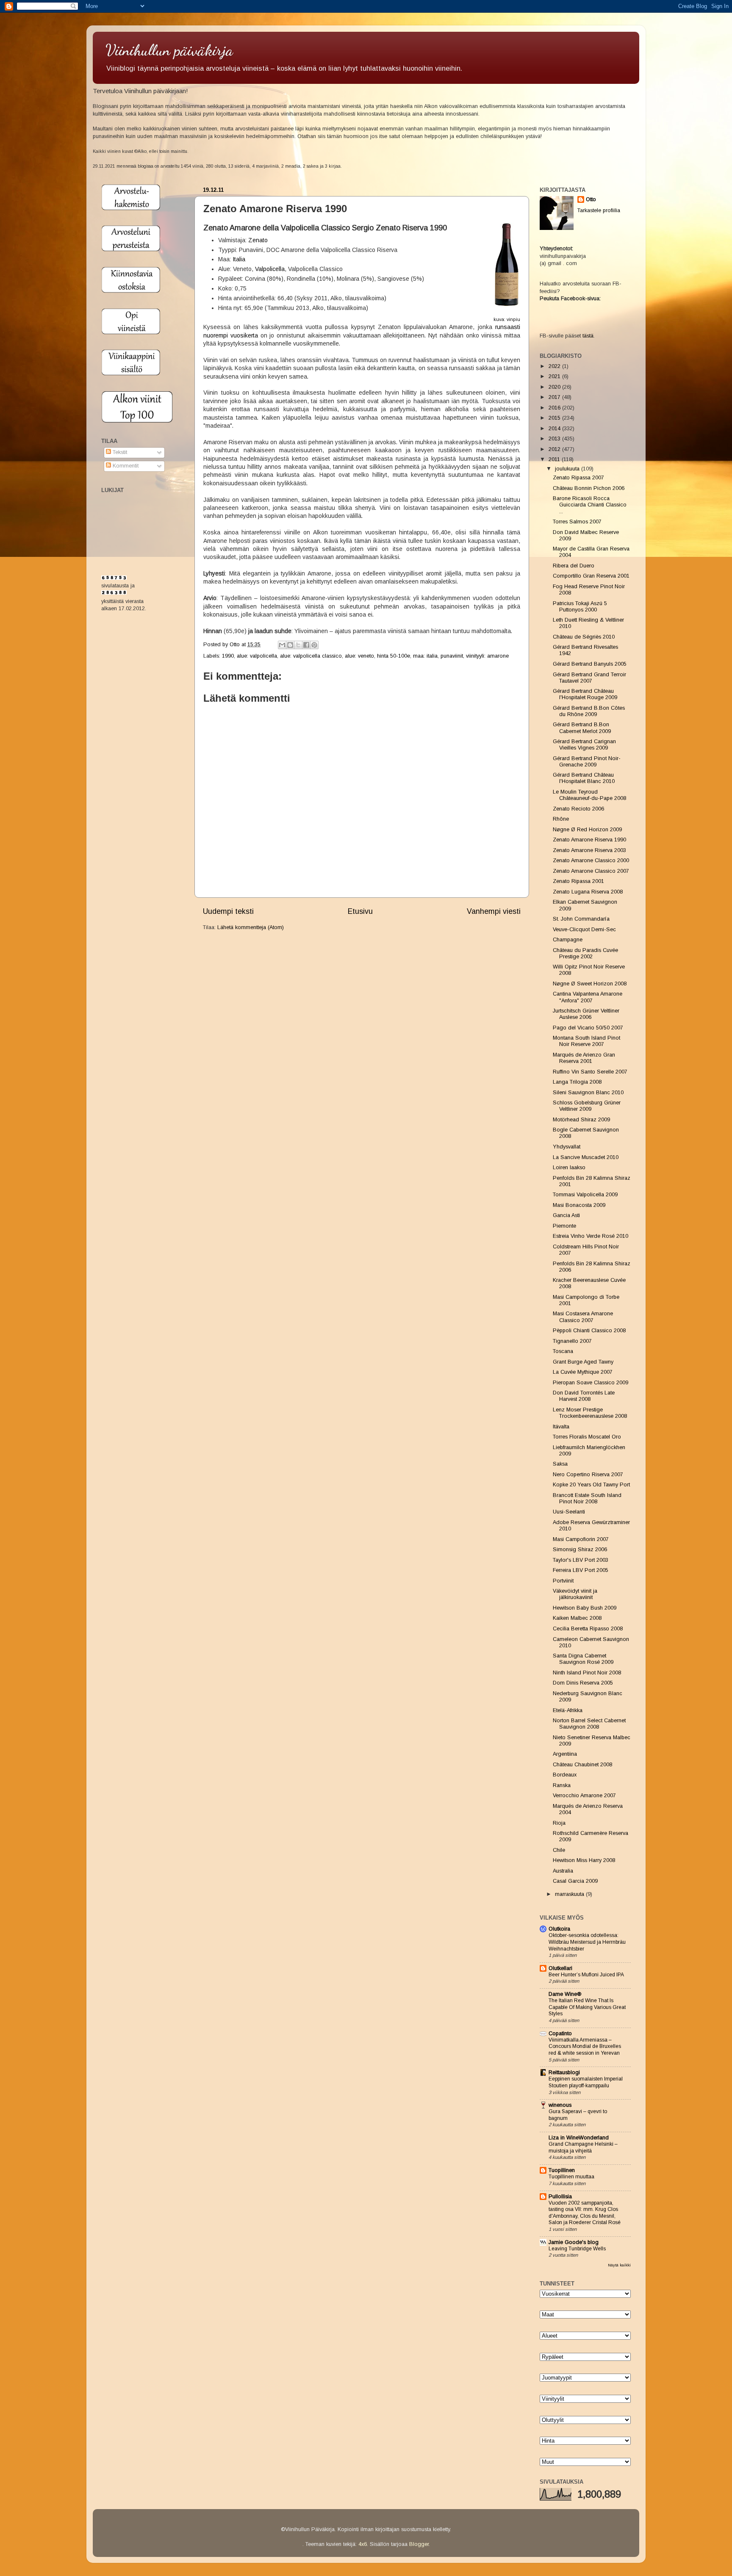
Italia (239, 259)
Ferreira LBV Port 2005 (581, 1570)
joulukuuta (568, 469)
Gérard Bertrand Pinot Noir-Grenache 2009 (587, 762)
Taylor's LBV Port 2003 (581, 1560)
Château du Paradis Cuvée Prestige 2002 (585, 953)
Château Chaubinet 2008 (582, 1765)
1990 (228, 656)
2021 (555, 376)
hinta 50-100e (394, 656)
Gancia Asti (566, 1215)
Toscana (563, 1351)
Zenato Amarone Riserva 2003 (589, 850)
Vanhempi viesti (494, 911)
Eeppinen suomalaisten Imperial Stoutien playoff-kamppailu (586, 2082)
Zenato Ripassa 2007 (578, 478)
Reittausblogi (564, 2072)
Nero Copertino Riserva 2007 (588, 1475)
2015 (555, 418)
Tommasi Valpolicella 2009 (585, 1195)
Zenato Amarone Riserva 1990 (589, 840)
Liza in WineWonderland (579, 2138)
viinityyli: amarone (487, 656)
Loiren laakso (569, 1168)
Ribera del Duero (574, 566)
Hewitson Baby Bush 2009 (585, 1608)
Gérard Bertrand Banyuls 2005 (590, 664)
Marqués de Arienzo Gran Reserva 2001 (584, 1058)
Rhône (561, 819)
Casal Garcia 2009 (575, 1881)
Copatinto (560, 2034)
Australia (563, 1871)
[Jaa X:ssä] (298, 645)
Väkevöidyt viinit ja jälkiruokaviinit (575, 1594)
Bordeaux (565, 1775)
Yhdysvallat (567, 1147)
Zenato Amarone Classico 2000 (591, 861)
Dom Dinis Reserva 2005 (583, 1683)
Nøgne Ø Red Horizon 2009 (587, 830)
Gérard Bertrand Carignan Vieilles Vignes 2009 (584, 745)
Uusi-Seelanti (569, 1512)
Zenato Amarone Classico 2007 (591, 871)
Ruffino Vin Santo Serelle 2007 (590, 1072)
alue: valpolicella (257, 656)
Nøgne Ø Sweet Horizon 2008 (590, 984)
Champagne (568, 940)
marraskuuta (570, 1894)
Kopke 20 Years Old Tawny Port (591, 1485)
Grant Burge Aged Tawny (583, 1362)
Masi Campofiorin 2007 (581, 1539)
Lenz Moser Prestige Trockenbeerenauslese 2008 (590, 1413)
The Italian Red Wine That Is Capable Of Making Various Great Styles (587, 2007)
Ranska (562, 1785)
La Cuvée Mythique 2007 (583, 1372)
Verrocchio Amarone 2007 (584, 1796)
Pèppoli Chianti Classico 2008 (589, 1331)
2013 (555, 439)
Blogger (419, 2544)
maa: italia (425, 656)
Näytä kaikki (619, 2265)
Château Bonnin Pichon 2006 (589, 488)
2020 (555, 387)
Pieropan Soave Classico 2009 (591, 1383)
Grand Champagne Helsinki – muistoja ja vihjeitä (583, 2147)
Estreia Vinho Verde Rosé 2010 (591, 1236)
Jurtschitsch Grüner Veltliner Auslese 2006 (586, 1014)
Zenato (258, 240)
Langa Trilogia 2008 (577, 1082)
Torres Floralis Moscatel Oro (587, 1437)
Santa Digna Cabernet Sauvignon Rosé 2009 (583, 1659)
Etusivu (360, 911)
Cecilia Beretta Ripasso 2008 (588, 1629)
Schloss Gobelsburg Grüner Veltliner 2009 (587, 1106)
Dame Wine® (565, 1994)
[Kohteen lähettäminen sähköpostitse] (282, 645)
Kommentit (125, 466)
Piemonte (564, 1226)
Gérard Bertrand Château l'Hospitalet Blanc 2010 (584, 778)
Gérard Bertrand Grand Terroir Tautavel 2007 (589, 678)
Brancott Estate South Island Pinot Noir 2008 (587, 1498)
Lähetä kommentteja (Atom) (251, 927)
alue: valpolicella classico (311, 656)
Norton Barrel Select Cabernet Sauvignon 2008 (589, 1724)
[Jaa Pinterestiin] (314, 645)
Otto (236, 645)
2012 (555, 449)
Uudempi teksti (228, 911)
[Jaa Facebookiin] (306, 645)
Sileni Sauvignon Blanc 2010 (588, 1093)
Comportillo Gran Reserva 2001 (591, 576)
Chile (559, 1850)
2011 (555, 459)
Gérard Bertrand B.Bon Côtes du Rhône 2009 (589, 711)
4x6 (363, 2544)
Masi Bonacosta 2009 (579, 1205)
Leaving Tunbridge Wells (577, 2249)
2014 (555, 429)
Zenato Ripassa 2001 (578, 881)
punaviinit (452, 656)
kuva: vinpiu (507, 319)
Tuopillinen (562, 2170)
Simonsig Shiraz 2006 (580, 1549)
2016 (555, 408)
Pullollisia (560, 2197)
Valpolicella (270, 269)
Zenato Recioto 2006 (578, 809)
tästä (588, 336)
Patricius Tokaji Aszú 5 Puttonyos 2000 (580, 607)
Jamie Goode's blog (574, 2242)
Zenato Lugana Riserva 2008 (588, 892)
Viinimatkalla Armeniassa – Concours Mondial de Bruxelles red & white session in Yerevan (585, 2046)
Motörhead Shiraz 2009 (581, 1120)
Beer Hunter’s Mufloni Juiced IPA (586, 1975)
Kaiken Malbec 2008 (577, 1618)
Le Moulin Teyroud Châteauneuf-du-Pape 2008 (589, 795)
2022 (555, 366)
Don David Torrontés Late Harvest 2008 (584, 1396)
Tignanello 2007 (572, 1341)
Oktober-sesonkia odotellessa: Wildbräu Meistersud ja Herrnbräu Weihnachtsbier (587, 1942)
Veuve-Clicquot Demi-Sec (584, 930)
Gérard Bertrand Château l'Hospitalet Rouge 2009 (585, 694)
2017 (555, 397)
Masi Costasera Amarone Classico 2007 (583, 1317)
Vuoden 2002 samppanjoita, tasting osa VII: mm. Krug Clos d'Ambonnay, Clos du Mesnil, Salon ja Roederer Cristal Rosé (585, 2213)
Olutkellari (560, 1968)
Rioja (559, 1823)
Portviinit (563, 1581)
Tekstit (119, 452)
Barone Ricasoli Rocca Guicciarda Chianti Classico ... (590, 505)
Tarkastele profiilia (599, 210)
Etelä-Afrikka (568, 1710)
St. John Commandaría (581, 919)
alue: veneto (359, 656)
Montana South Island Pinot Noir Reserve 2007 (586, 1041)
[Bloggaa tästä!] (290, 645)
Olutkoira (559, 1929)
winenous (560, 2105)
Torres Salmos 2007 (577, 522)
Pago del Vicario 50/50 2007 (588, 1028)
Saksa (560, 1464)
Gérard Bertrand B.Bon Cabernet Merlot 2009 (582, 728)
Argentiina (565, 1754)
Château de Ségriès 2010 (584, 637)
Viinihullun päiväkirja (169, 50)
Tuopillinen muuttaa (571, 2177)
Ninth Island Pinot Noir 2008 (587, 1673)
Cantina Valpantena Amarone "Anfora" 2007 (588, 997)
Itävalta (561, 1427)
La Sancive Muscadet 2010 (586, 1157)
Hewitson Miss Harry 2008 (584, 1860)
